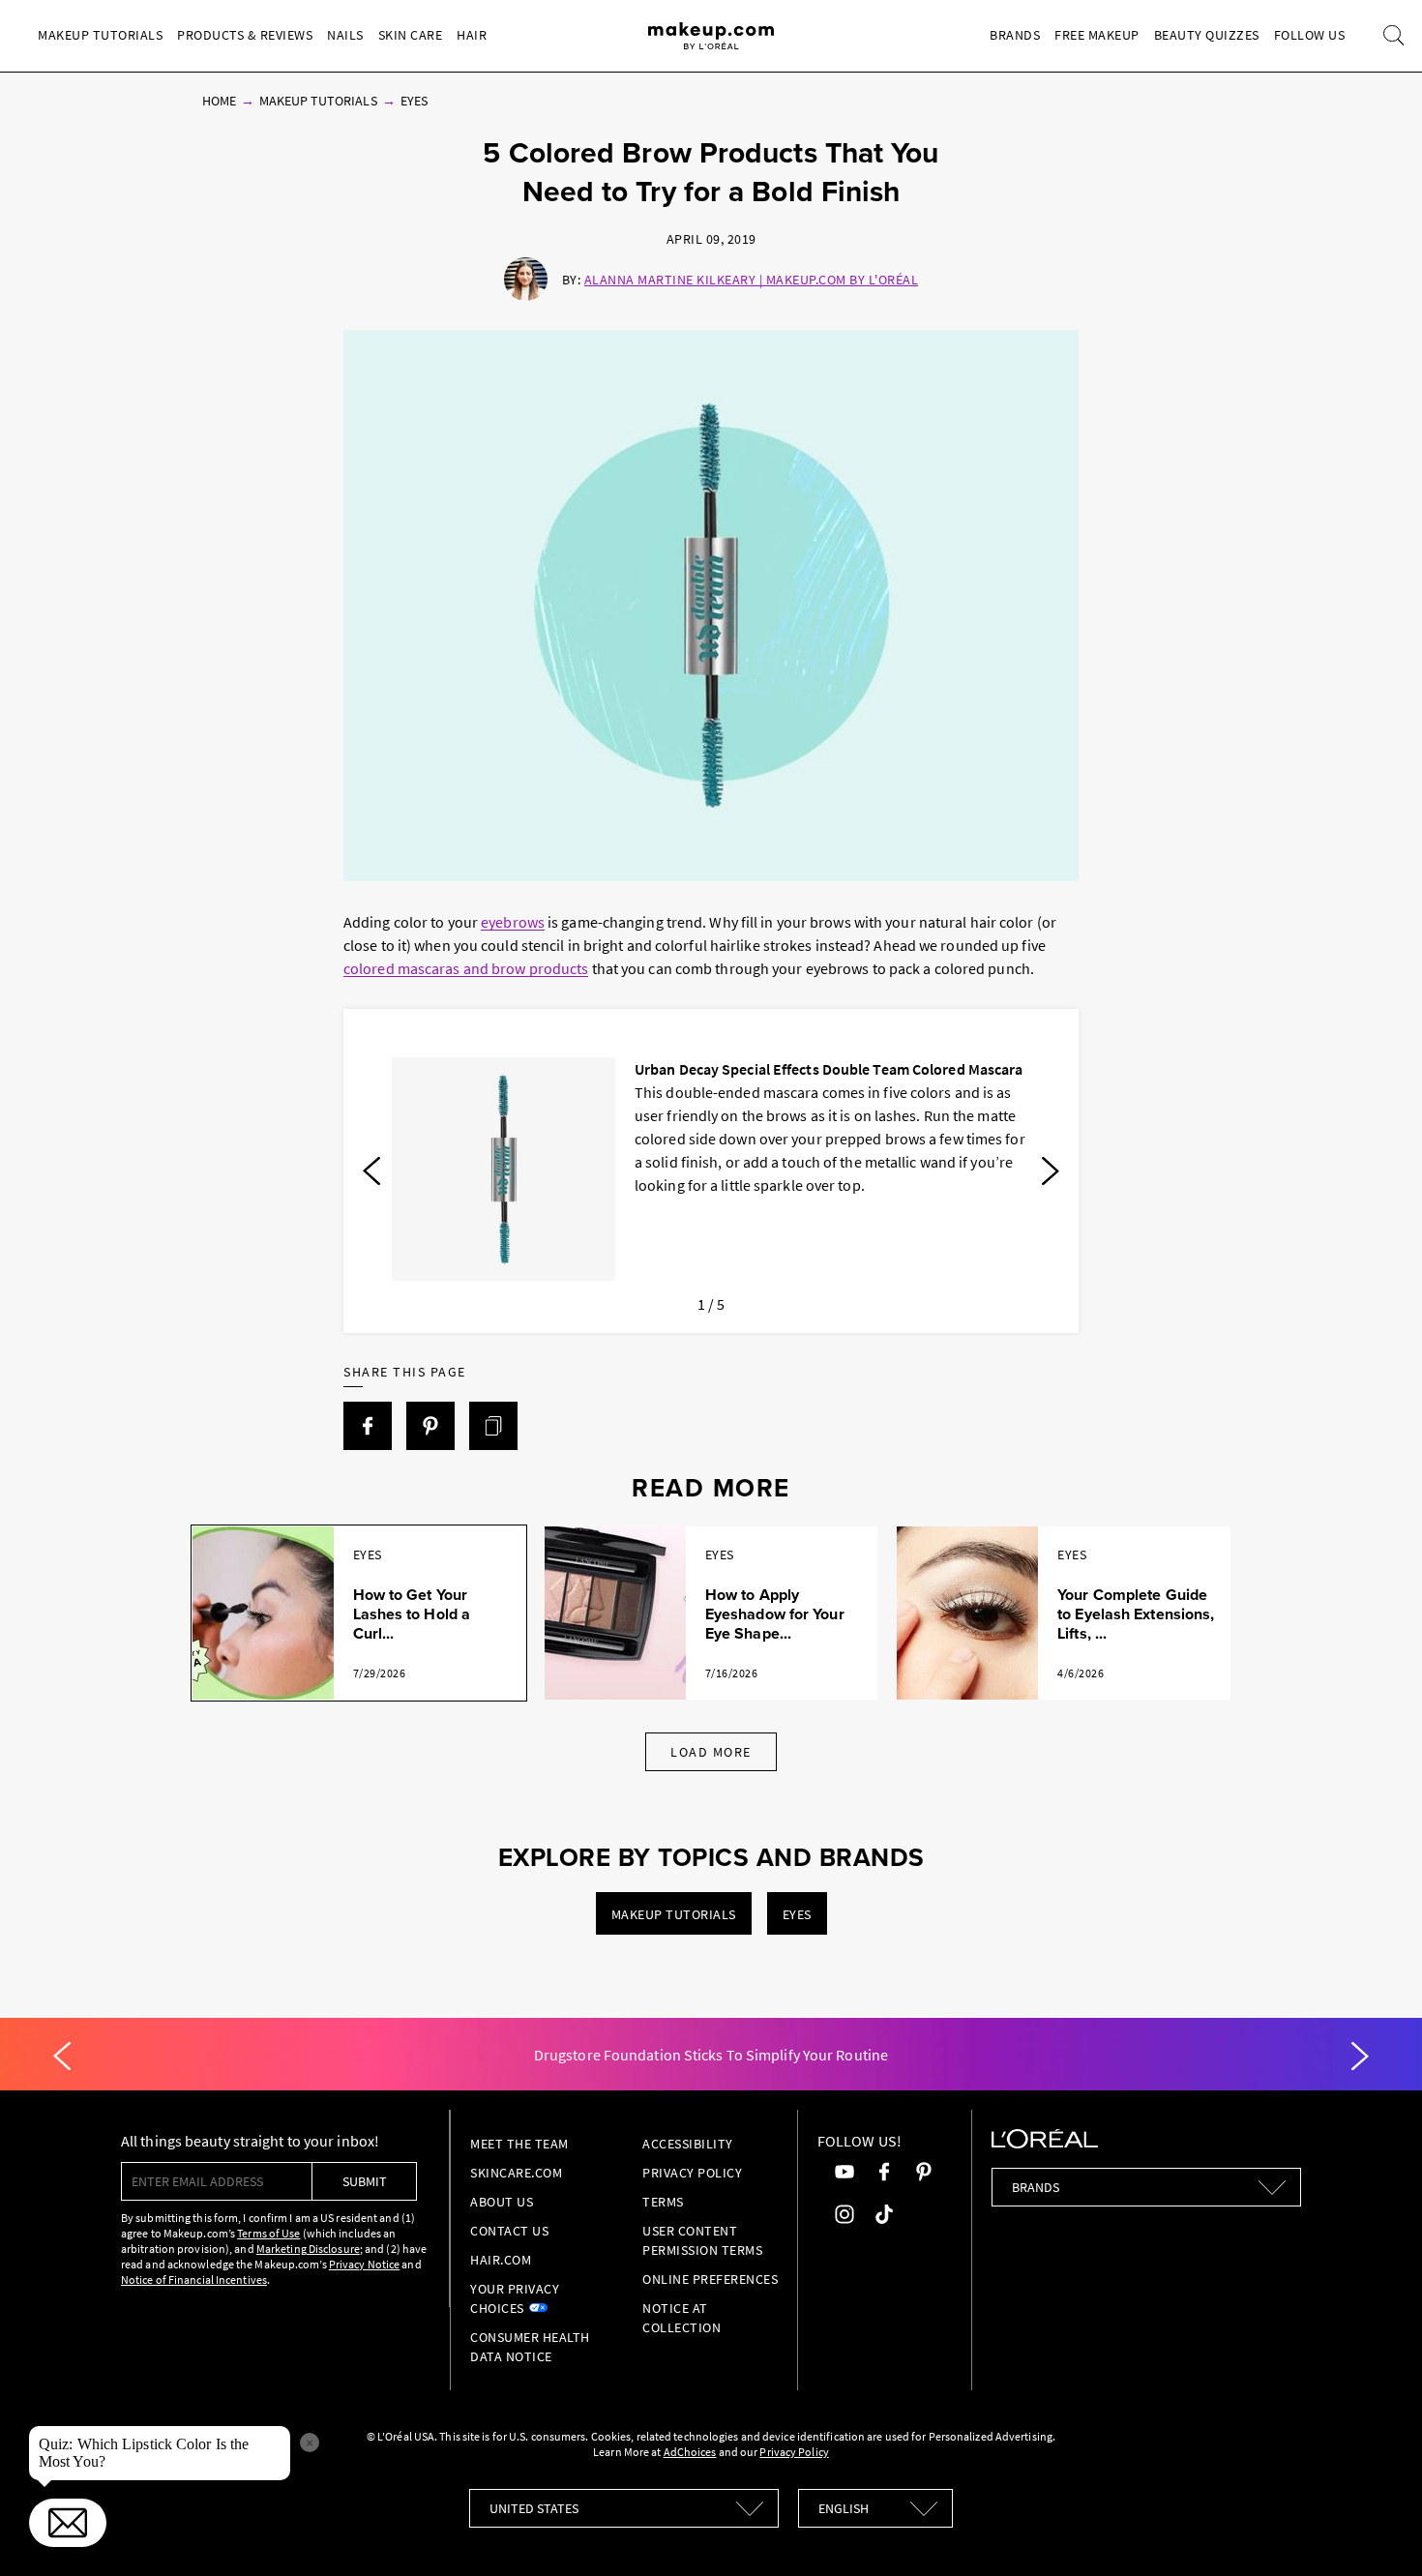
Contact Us (509, 2231)
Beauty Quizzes (1207, 35)
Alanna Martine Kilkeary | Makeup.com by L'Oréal (752, 280)
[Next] (1051, 1171)
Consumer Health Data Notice (530, 2347)
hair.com (501, 2260)
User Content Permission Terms (702, 2240)
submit (365, 2181)
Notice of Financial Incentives (194, 2280)
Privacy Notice (364, 2264)
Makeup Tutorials (100, 35)
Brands (1015, 35)
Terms (663, 2202)
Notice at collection (681, 2318)
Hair (472, 35)
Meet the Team (519, 2144)
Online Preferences (710, 2279)
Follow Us (1310, 35)
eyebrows (513, 922)
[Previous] (371, 1171)
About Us (502, 2202)
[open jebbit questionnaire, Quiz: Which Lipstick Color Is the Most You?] (68, 2523)
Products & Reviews (245, 35)
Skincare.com (516, 2173)
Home (219, 101)
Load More (711, 1752)
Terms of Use (268, 2233)
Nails (345, 35)
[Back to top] (1378, 2532)
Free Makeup (1097, 35)
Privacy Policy (692, 2173)
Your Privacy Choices (515, 2298)
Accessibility (688, 2144)
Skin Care (411, 35)
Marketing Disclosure (308, 2249)
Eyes (414, 101)
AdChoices (690, 2452)
